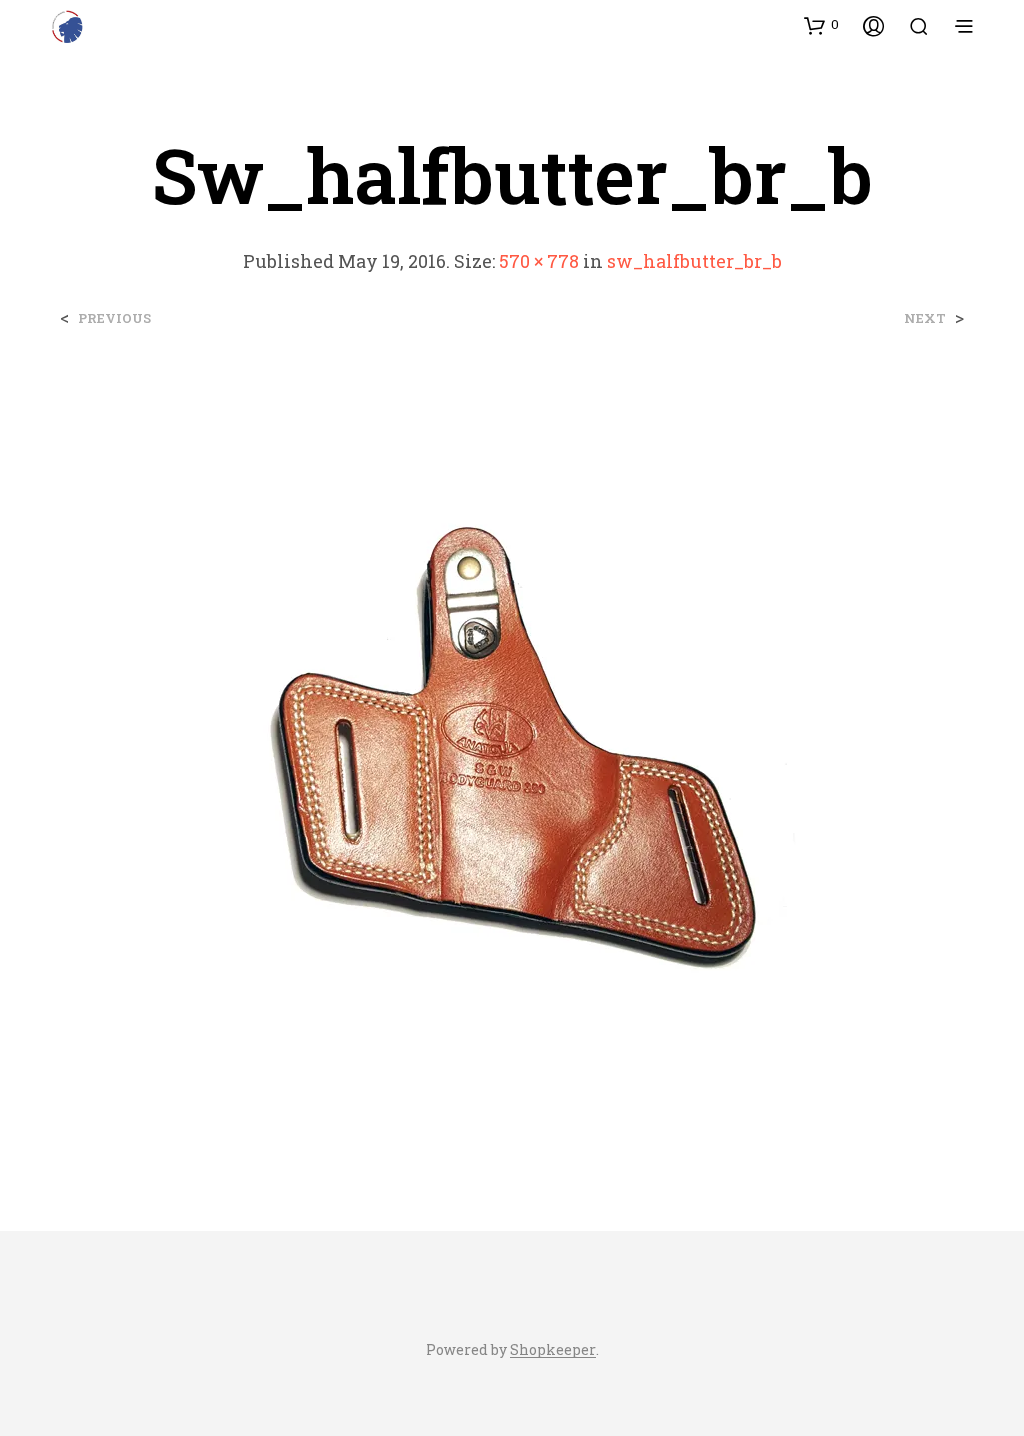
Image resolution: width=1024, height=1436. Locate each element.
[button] (821, 25)
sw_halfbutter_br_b (694, 261)
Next (925, 318)
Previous (114, 318)
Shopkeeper (553, 1350)
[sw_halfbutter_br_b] (512, 759)
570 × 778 (539, 261)
